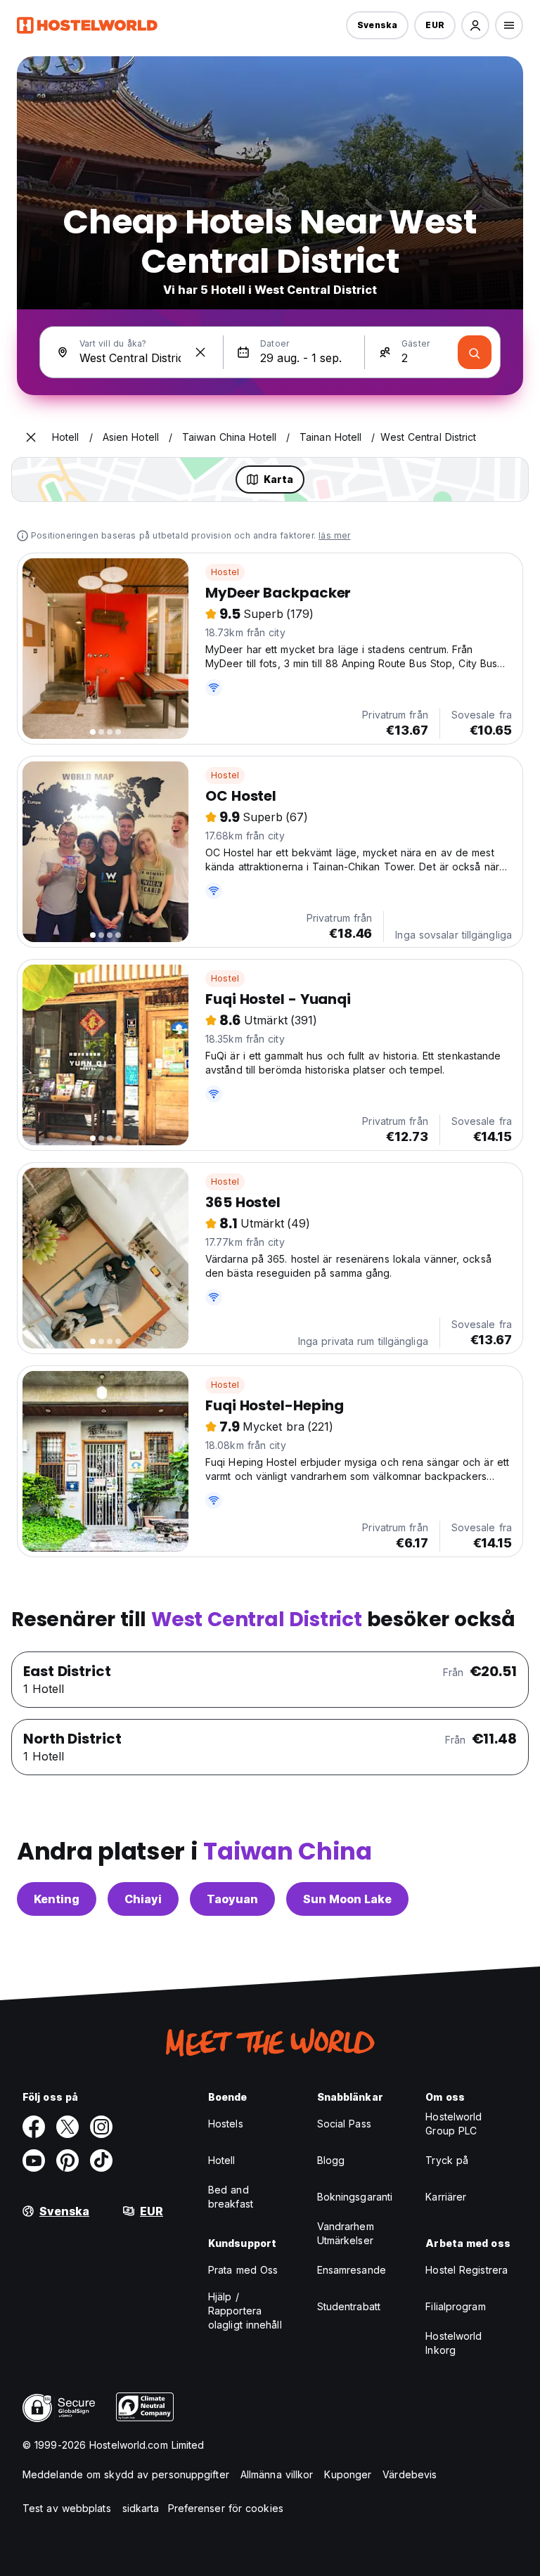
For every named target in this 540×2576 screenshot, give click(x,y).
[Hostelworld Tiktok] (101, 2160)
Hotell (222, 2160)
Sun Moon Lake (347, 1899)
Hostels (226, 2124)
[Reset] (200, 352)
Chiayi (143, 1899)
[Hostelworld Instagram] (101, 2127)
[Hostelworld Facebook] (34, 2127)
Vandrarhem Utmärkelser (346, 2233)
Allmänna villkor (277, 2474)
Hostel (225, 572)
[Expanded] (31, 437)
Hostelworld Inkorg (454, 2343)
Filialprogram (455, 2306)
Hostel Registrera (467, 2270)
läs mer (334, 535)
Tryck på (447, 2160)
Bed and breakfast (231, 2197)
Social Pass (344, 2124)
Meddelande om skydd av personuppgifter (126, 2474)
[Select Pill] (475, 25)
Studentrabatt (349, 2306)
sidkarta (141, 2508)
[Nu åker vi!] (475, 352)
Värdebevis (410, 2474)
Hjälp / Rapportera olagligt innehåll (245, 2311)
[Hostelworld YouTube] (34, 2160)
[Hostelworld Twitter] (67, 2127)
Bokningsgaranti (355, 2197)
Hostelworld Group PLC (454, 2124)
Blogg (331, 2160)
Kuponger (348, 2474)
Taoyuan (232, 1899)
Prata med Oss (243, 2270)
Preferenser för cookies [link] (226, 2508)
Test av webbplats (67, 2508)
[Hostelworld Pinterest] (67, 2160)
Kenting (57, 1899)
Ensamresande (352, 2270)
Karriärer (446, 2197)
